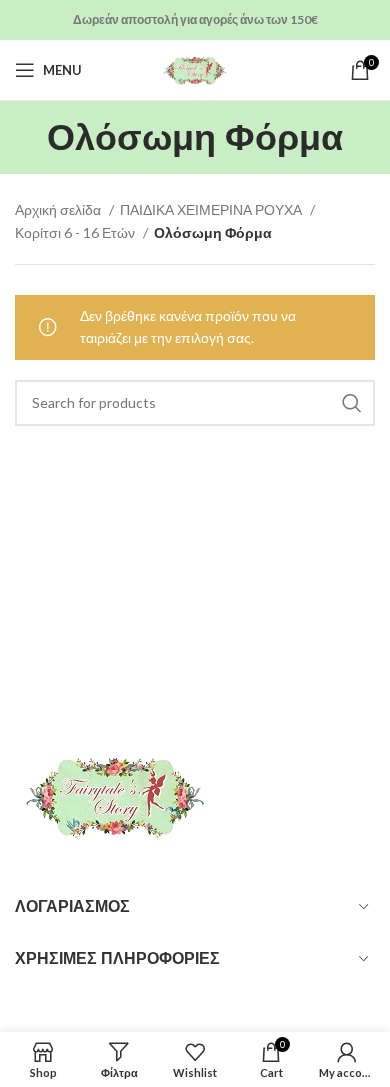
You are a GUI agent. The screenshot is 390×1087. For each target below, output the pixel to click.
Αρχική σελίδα (59, 209)
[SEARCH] (352, 403)
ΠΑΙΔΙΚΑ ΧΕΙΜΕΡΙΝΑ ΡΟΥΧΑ (212, 209)
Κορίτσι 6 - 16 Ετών (76, 232)
